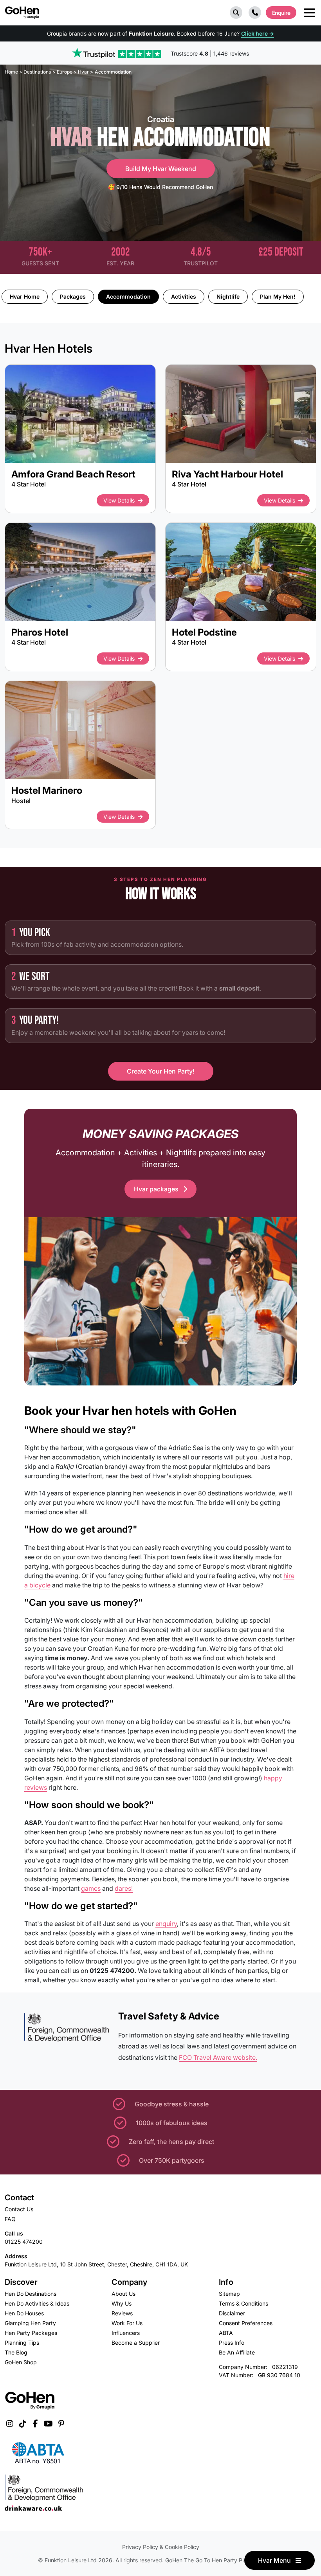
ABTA (226, 2333)
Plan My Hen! (278, 296)
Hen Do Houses (24, 2313)
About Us (124, 2294)
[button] (236, 13)
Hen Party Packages (31, 2333)
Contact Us (19, 2209)
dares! (124, 1888)
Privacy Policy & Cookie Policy (161, 2547)
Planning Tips (22, 2343)
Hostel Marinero (47, 790)
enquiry (166, 1924)
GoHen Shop (21, 2362)
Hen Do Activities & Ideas (37, 2303)
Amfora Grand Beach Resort (73, 474)
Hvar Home (25, 296)
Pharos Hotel (40, 632)
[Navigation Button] (309, 13)
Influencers (126, 2333)
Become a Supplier (136, 2343)
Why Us (122, 2303)
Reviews (122, 2313)
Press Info (232, 2343)
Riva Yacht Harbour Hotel (227, 474)
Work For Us (127, 2323)
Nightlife (228, 296)
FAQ (10, 2219)
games (91, 1888)
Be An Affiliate (237, 2352)
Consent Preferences (246, 2323)
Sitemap (229, 2294)
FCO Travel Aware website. (218, 2057)
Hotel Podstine (204, 632)
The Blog (16, 2352)
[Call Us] (255, 13)
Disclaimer (232, 2313)
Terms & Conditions (243, 2303)
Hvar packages (157, 1189)
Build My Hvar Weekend (161, 169)
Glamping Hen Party (30, 2323)
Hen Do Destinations (31, 2294)
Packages (73, 296)
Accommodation (128, 296)
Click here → (258, 33)
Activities (184, 296)
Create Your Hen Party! (161, 1071)
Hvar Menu (275, 2560)
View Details (119, 500)
